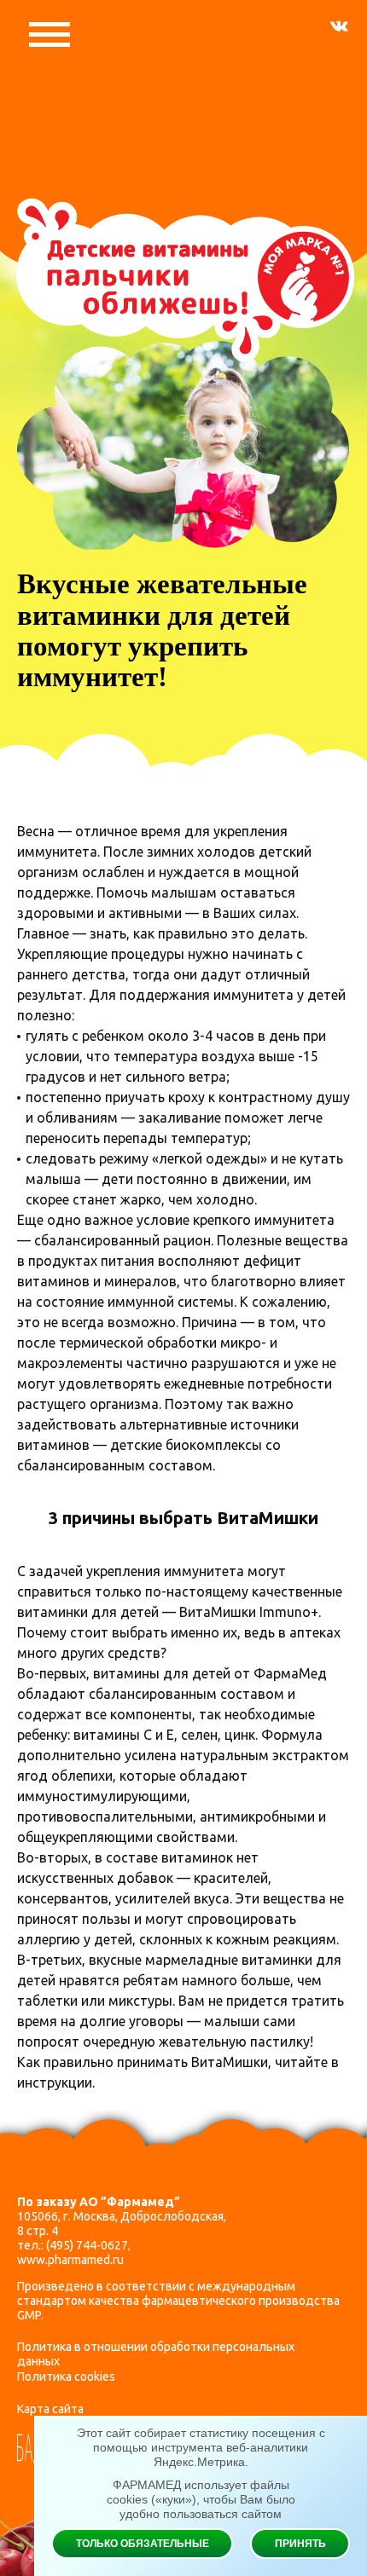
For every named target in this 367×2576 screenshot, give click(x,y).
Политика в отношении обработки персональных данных (156, 2354)
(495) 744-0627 (87, 2245)
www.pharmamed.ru (70, 2260)
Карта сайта (50, 2409)
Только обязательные (143, 2544)
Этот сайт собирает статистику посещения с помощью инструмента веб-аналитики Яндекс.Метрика (201, 2447)
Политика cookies (66, 2377)
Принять (300, 2544)
